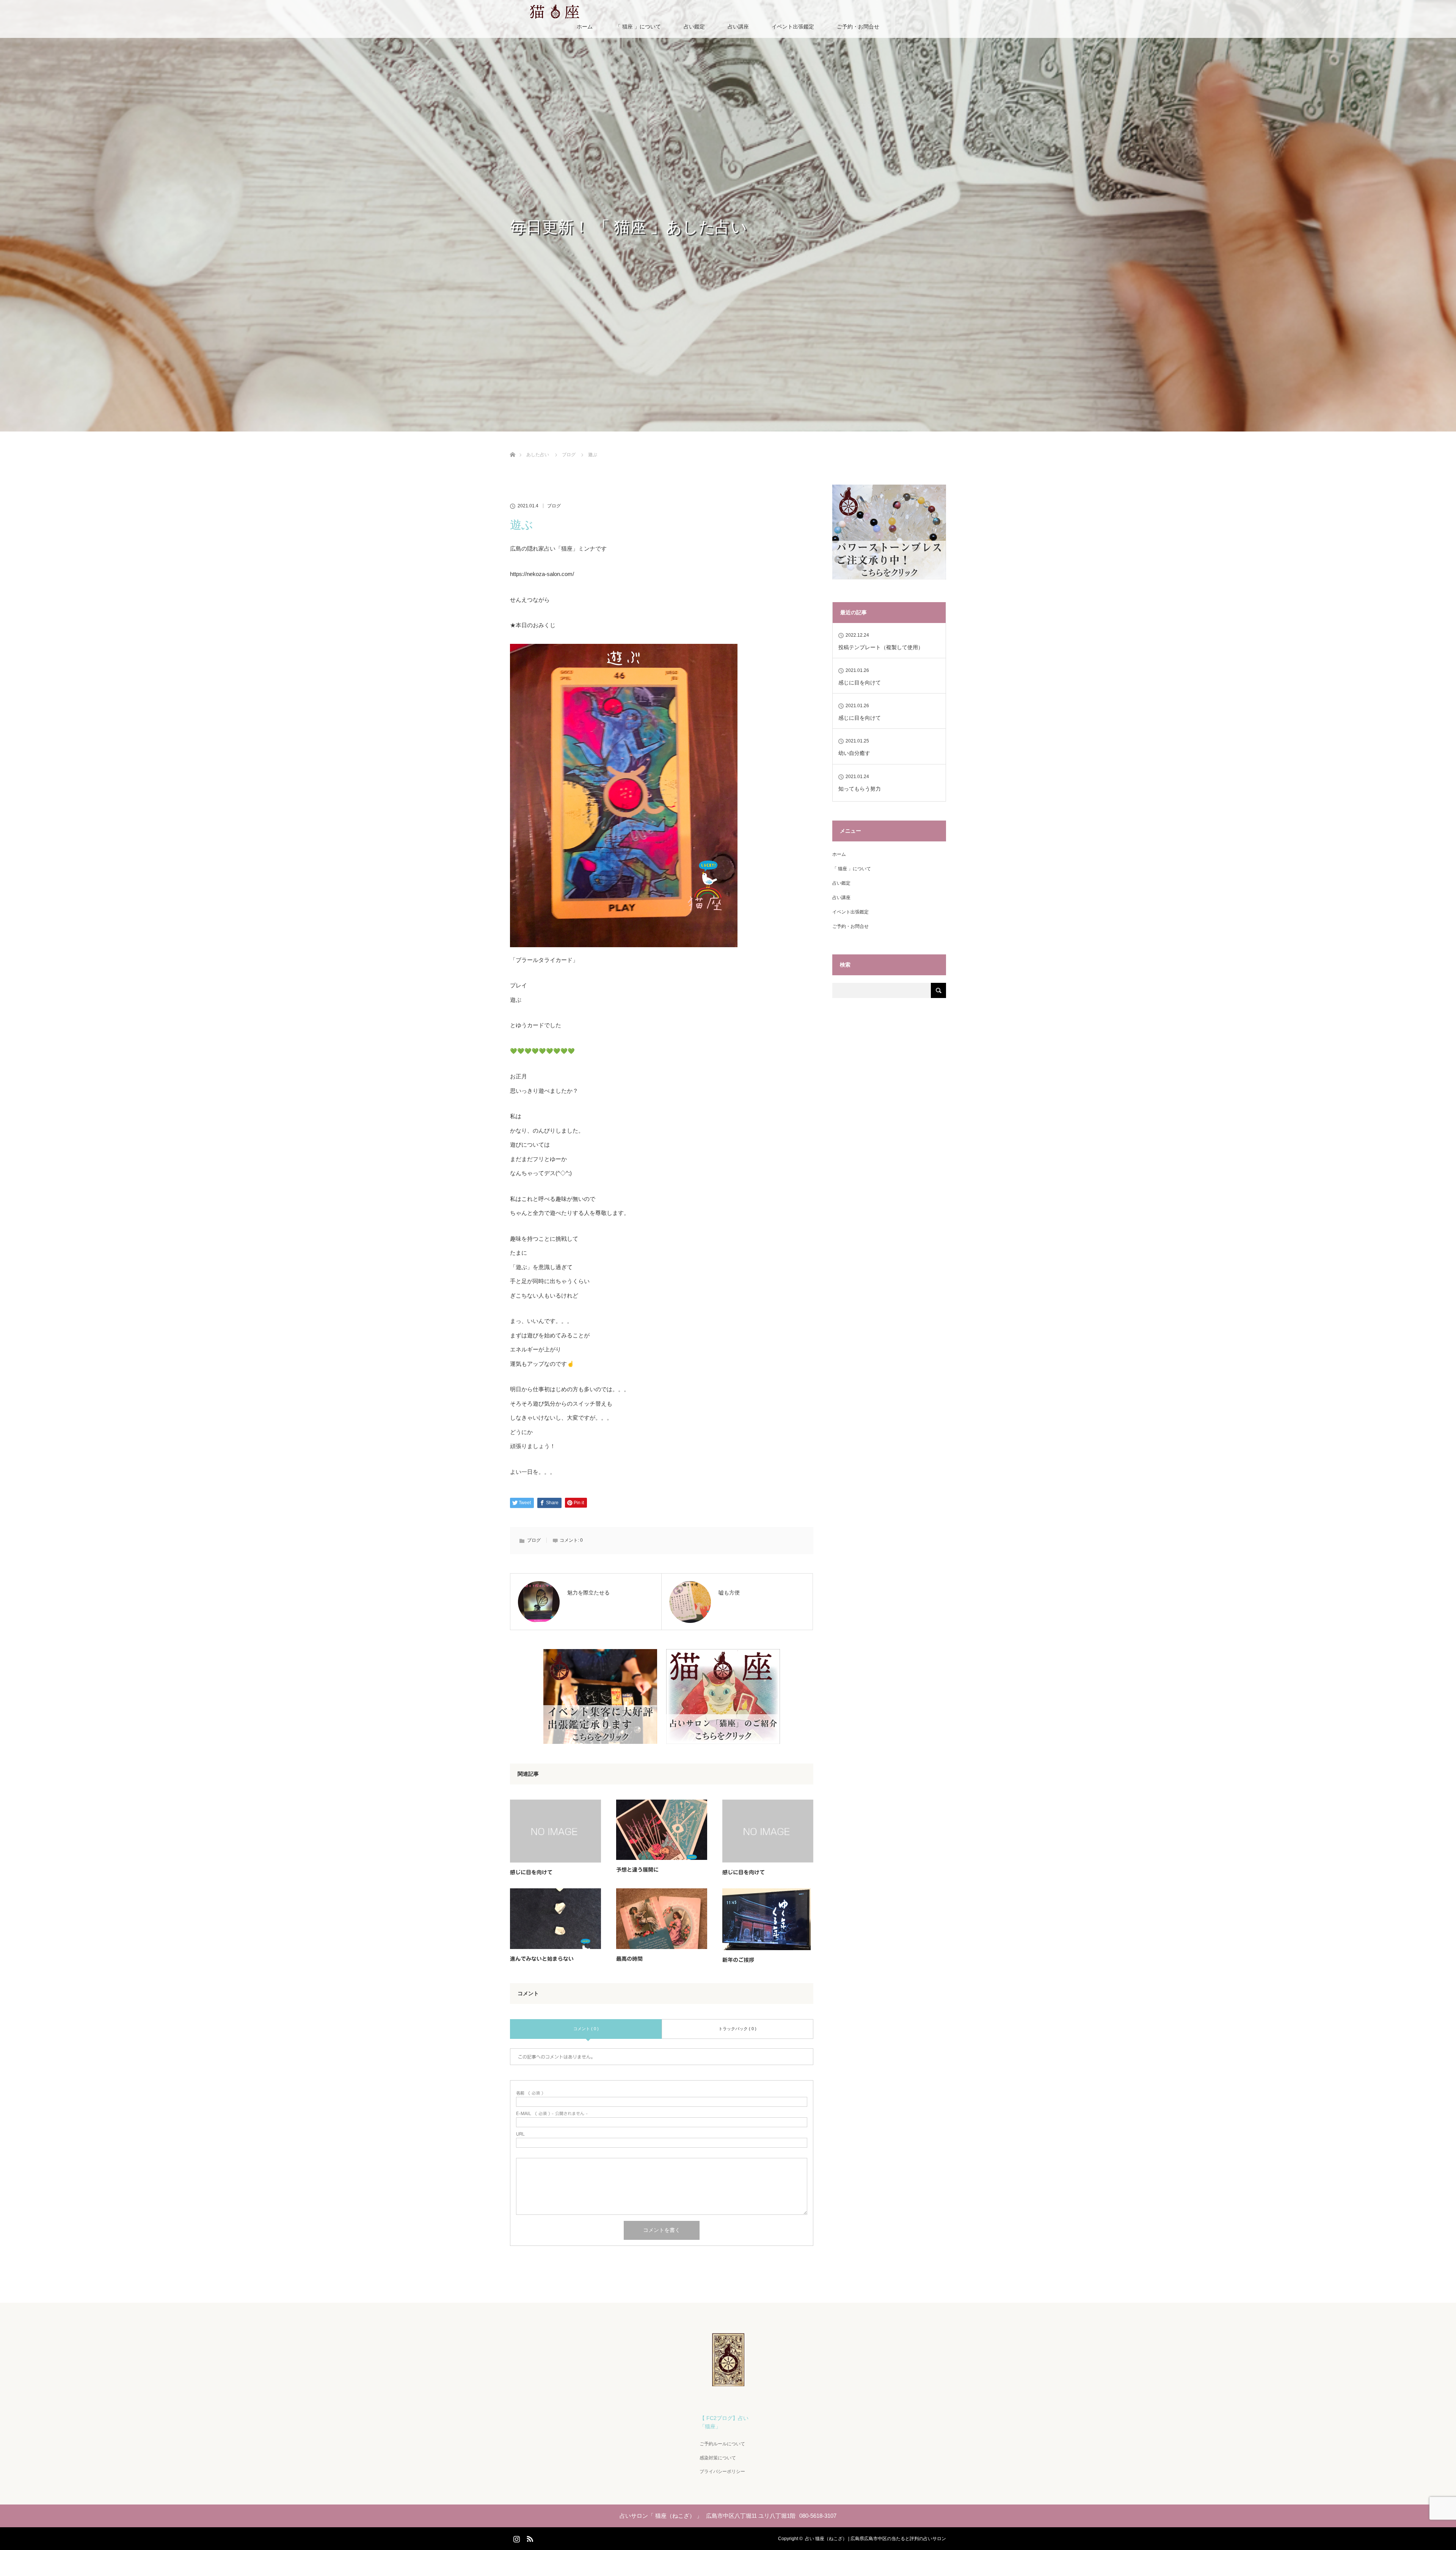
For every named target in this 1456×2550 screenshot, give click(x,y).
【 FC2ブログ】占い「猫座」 (724, 2422)
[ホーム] (512, 446)
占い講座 (738, 27)
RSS (529, 2537)
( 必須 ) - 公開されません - (552, 2113)
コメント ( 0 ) (586, 2029)
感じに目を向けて (531, 1872)
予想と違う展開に (637, 1870)
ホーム (585, 27)
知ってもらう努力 (860, 789)
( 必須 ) (530, 2093)
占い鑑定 (694, 27)
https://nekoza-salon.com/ (542, 574)
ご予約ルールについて (722, 2444)
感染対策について (718, 2458)
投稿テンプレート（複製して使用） (881, 647)
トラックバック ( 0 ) (737, 2029)
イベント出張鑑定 (793, 27)
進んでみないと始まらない (542, 1959)
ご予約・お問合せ (858, 27)
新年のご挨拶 (738, 1960)
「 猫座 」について (638, 27)
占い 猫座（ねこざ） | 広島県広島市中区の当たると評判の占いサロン (875, 2539)
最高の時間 (629, 1959)
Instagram (516, 2537)
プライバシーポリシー (722, 2472)
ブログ (554, 506)
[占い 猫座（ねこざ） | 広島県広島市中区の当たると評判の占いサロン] (728, 2383)
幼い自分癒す (854, 753)
